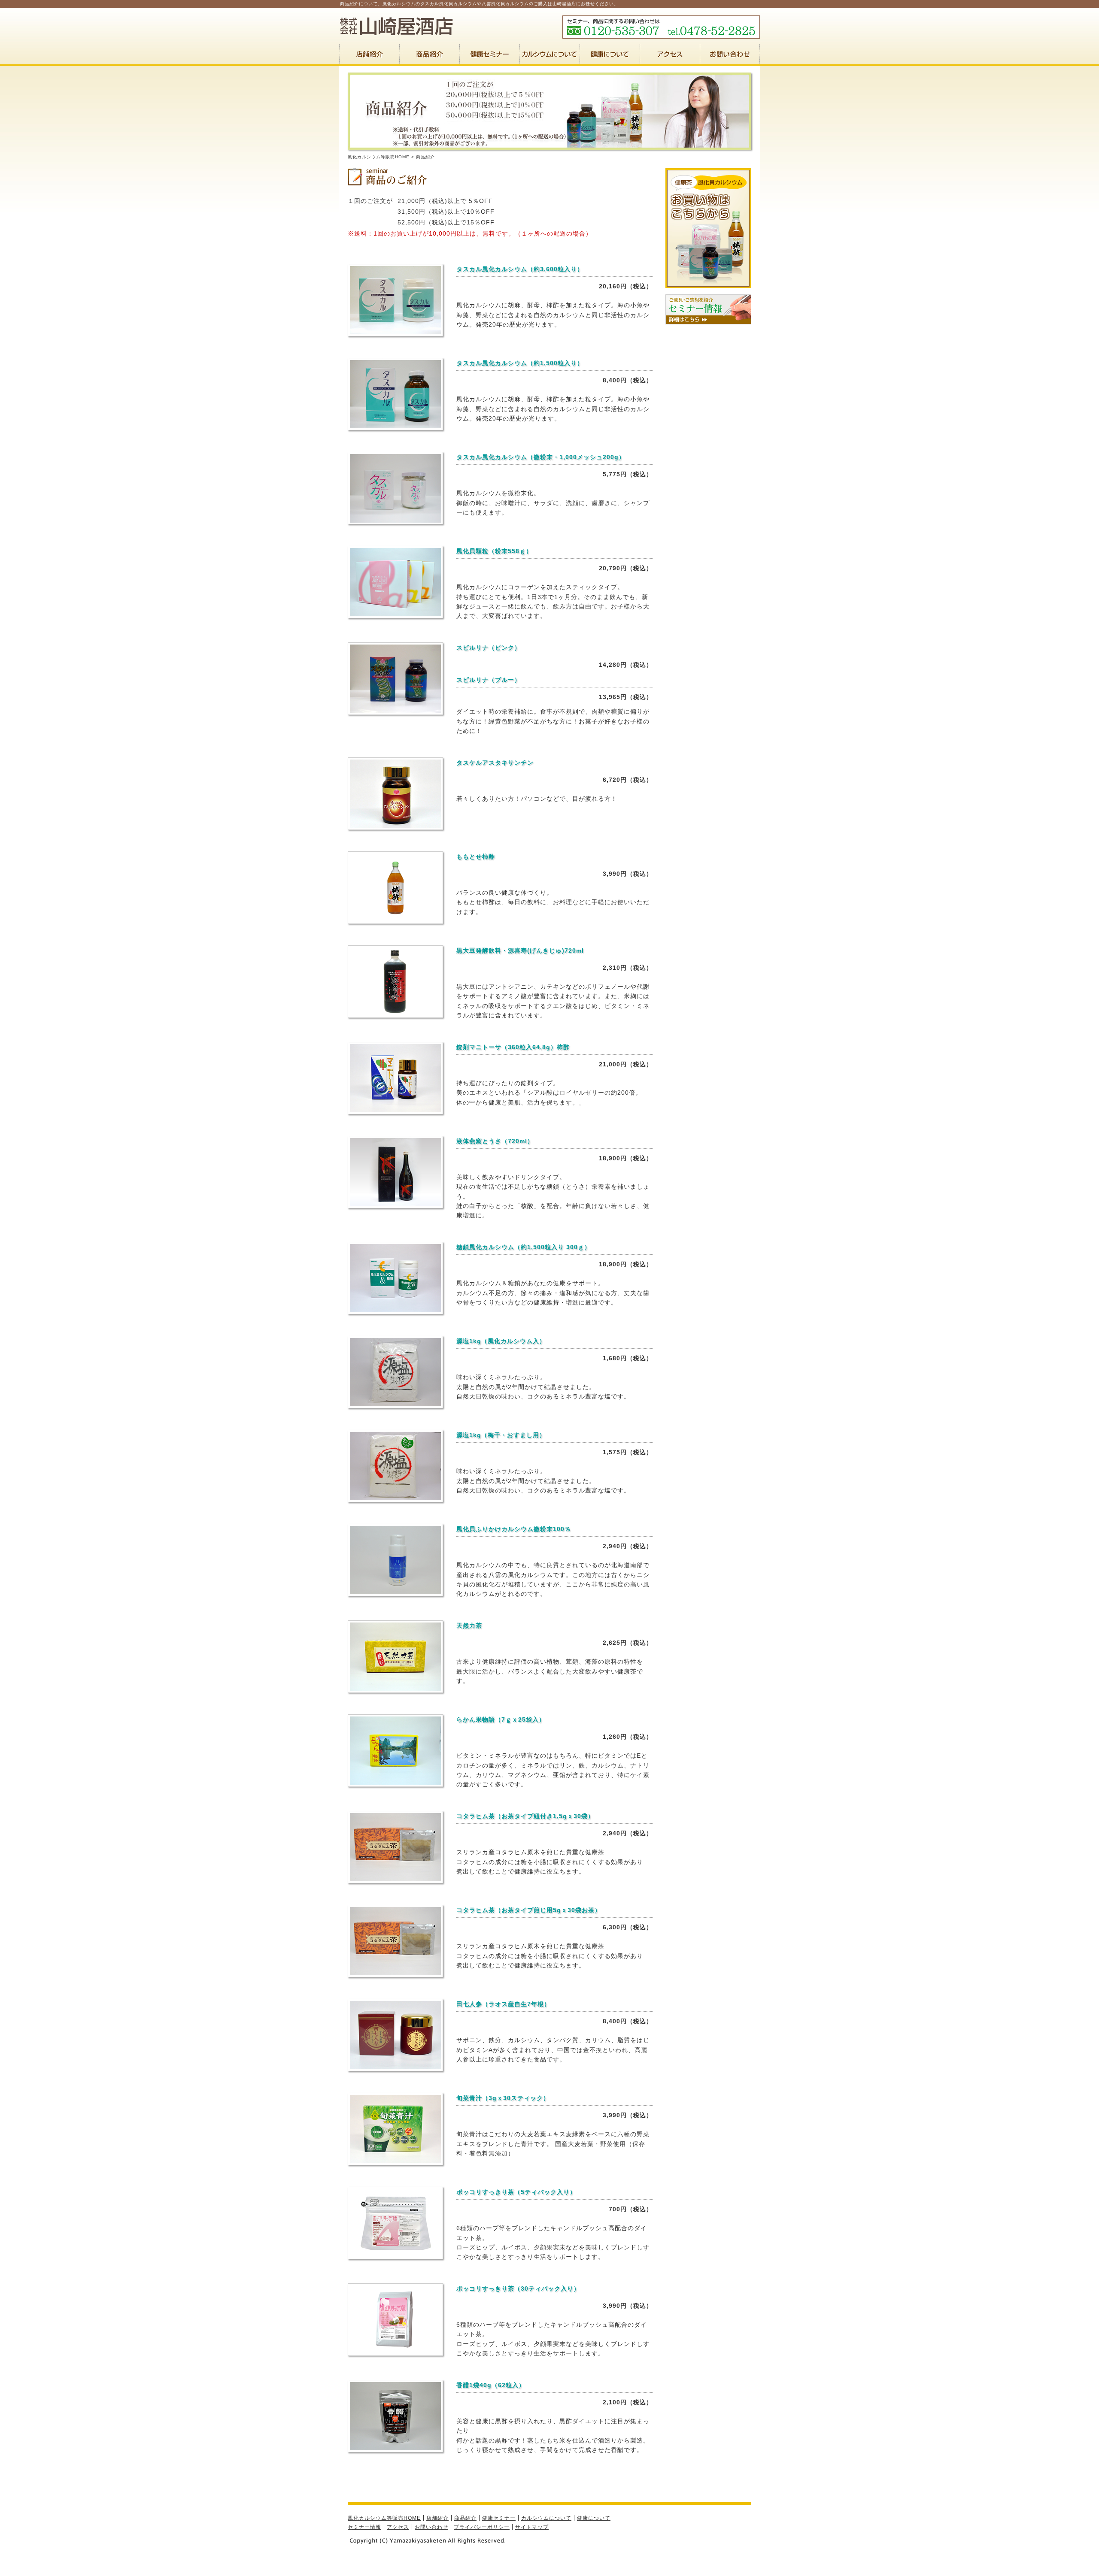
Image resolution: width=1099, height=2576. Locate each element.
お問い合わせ (431, 2527)
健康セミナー (499, 2518)
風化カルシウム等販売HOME (379, 157)
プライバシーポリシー (482, 2527)
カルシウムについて (546, 2518)
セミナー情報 (364, 2527)
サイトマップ (532, 2527)
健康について (594, 2518)
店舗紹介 (437, 2518)
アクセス (398, 2527)
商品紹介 (465, 2518)
